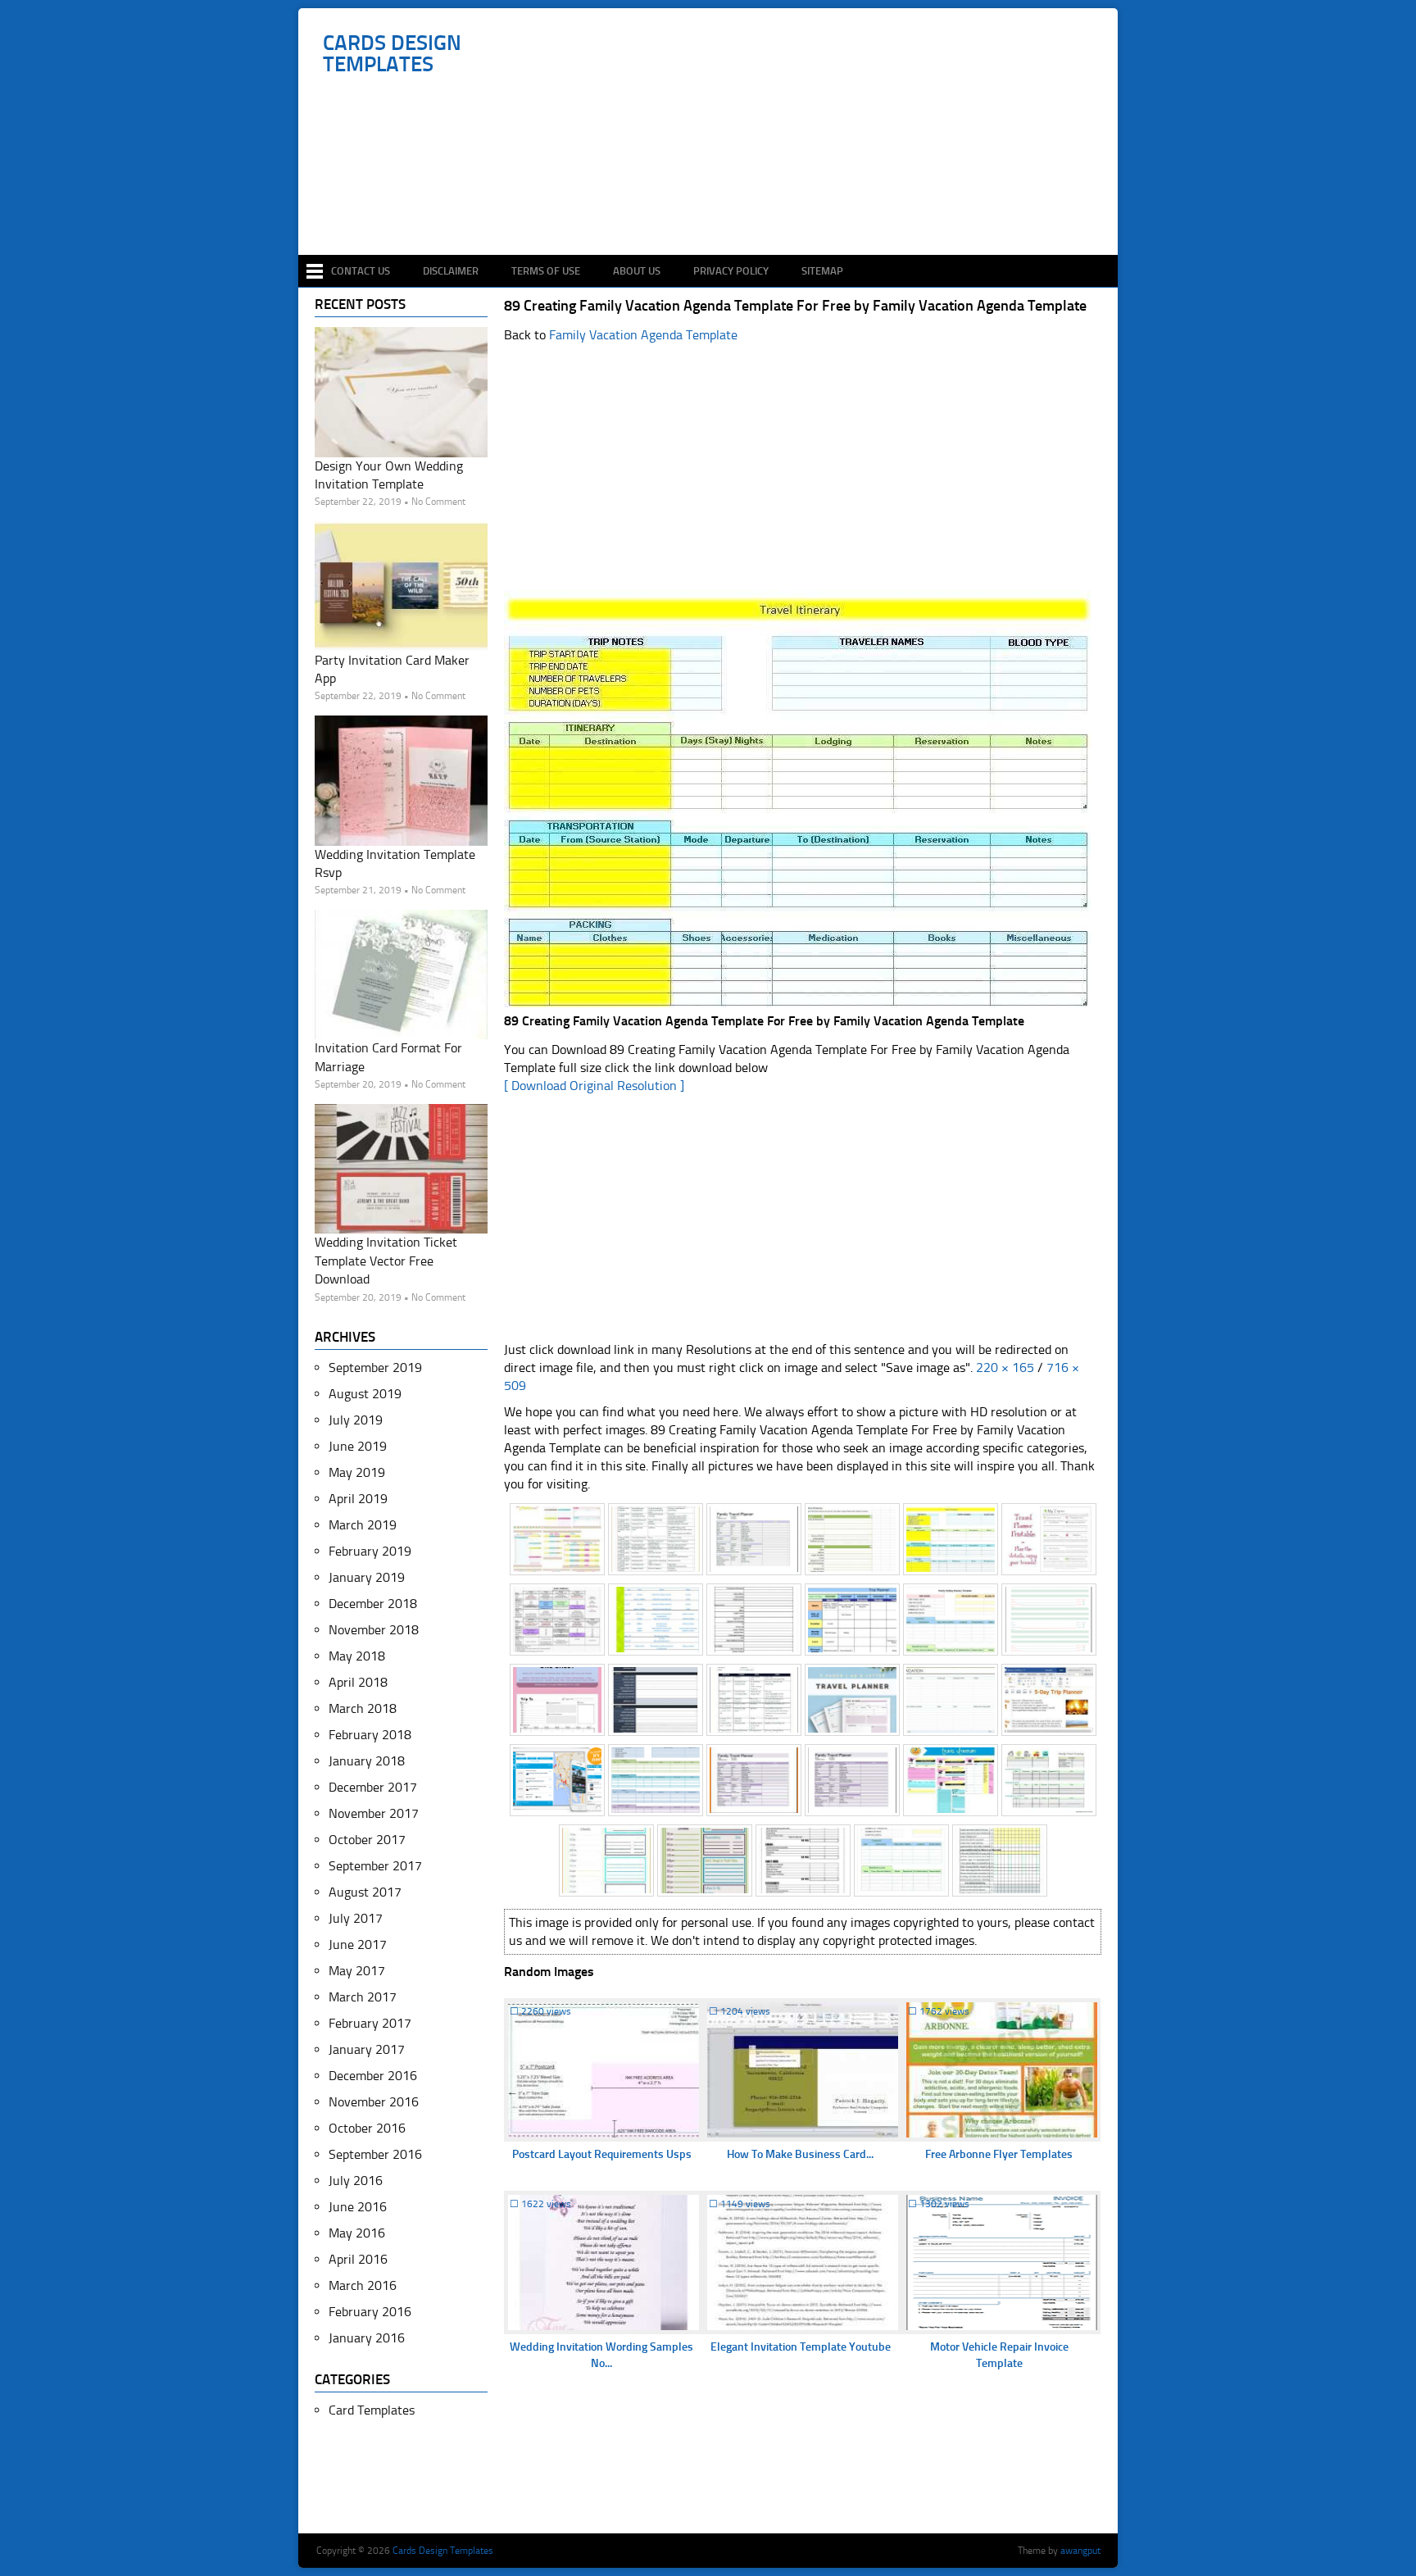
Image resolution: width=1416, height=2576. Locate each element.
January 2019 (367, 1577)
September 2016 (375, 2154)
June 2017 (358, 1944)
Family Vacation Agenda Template (643, 335)
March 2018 (363, 1708)
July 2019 (356, 1420)
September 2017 (375, 1866)
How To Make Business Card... (800, 2154)
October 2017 (367, 1840)
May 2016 (357, 2233)
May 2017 (357, 1971)
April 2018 (358, 1682)
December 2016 (373, 2076)
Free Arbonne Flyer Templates (999, 2154)
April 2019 (358, 1499)
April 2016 (358, 2259)
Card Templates (372, 2410)
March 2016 (363, 2285)
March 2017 (363, 1997)
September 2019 (375, 1368)
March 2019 (363, 1525)
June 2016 (358, 2207)
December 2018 (373, 1604)
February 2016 (370, 2312)
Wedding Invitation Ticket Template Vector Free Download (386, 1261)
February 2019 (370, 1551)
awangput (1080, 2551)
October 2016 (367, 2128)
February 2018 (370, 1735)
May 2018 (357, 1656)
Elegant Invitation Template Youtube (801, 2347)
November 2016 (374, 2102)
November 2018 (374, 1630)
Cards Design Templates (392, 54)
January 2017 (367, 2049)
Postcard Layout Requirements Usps (602, 2154)
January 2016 (367, 2338)
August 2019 (365, 1394)
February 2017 (370, 2023)
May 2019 (357, 1472)
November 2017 (374, 1813)
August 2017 (365, 1892)
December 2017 (373, 1787)
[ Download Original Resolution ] (594, 1086)
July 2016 (356, 2181)
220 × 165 (1005, 1368)
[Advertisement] (717, 207)
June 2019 (358, 1446)
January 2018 (367, 1761)
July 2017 (356, 1918)
